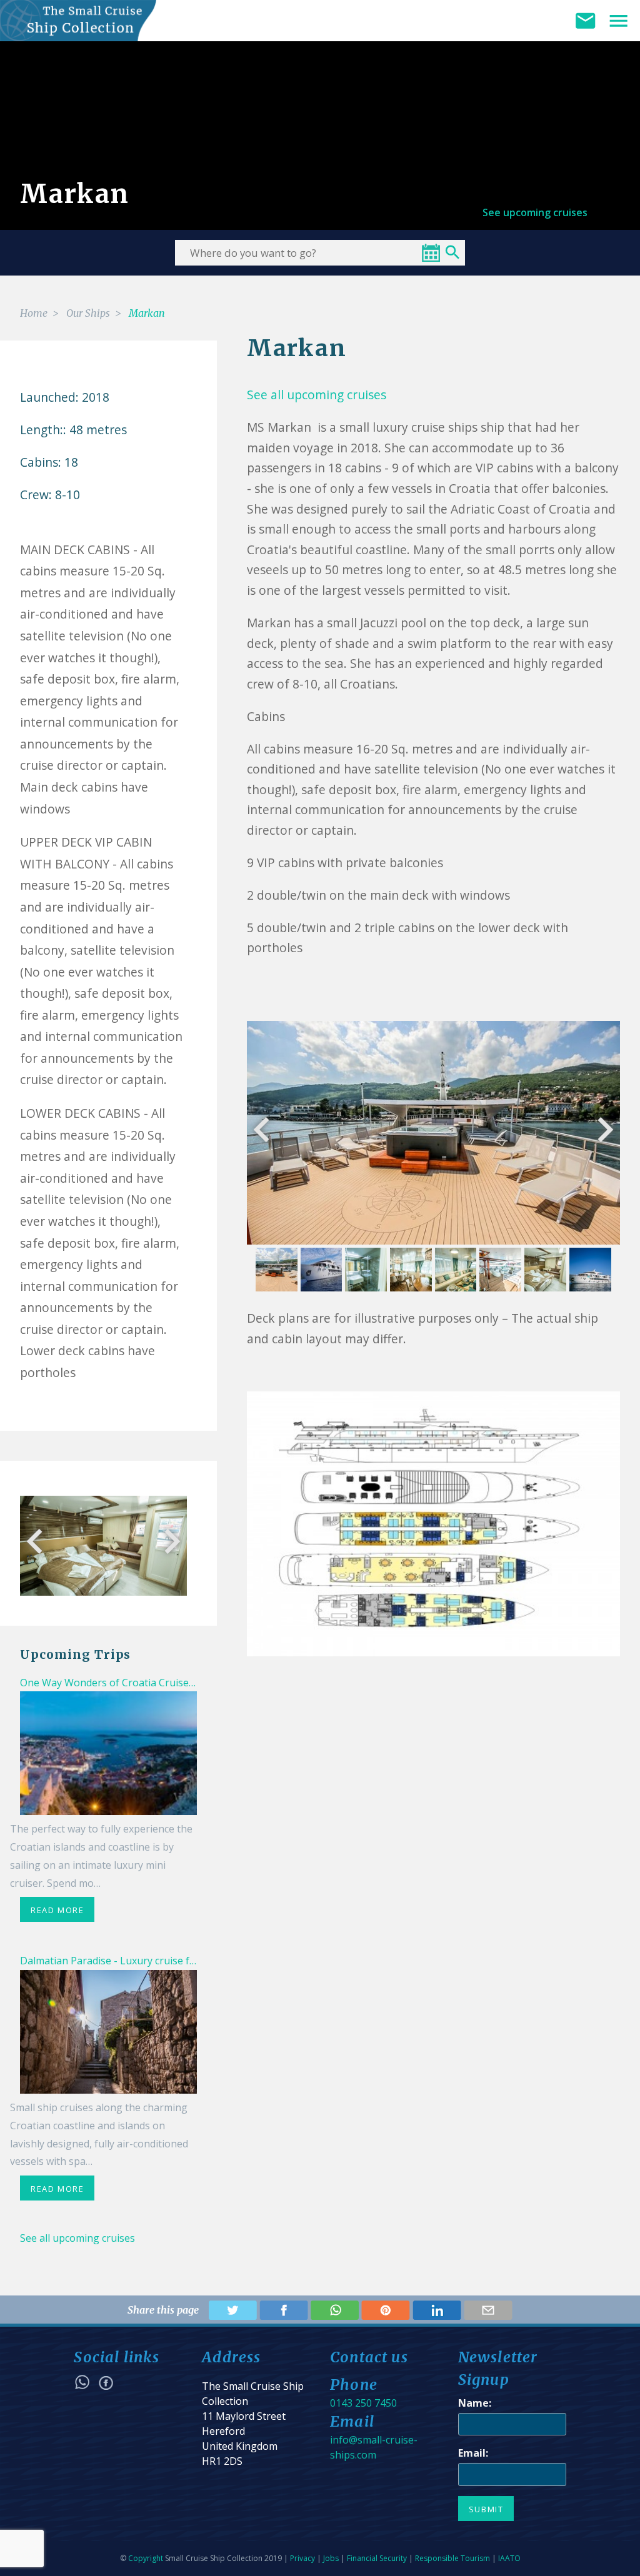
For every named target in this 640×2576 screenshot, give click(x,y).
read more (57, 1910)
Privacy (302, 2558)
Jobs (331, 2558)
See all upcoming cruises (77, 2238)
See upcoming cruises (535, 212)
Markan (147, 313)
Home (34, 313)
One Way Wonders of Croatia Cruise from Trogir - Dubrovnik (163, 1683)
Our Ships (88, 313)
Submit (486, 2509)
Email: (473, 2453)
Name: (475, 2403)
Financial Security (377, 2558)
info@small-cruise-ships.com (374, 2447)
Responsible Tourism (452, 2558)
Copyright (146, 2558)
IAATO (509, 2558)
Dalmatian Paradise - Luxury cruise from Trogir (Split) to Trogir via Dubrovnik (202, 1961)
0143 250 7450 (363, 2403)
